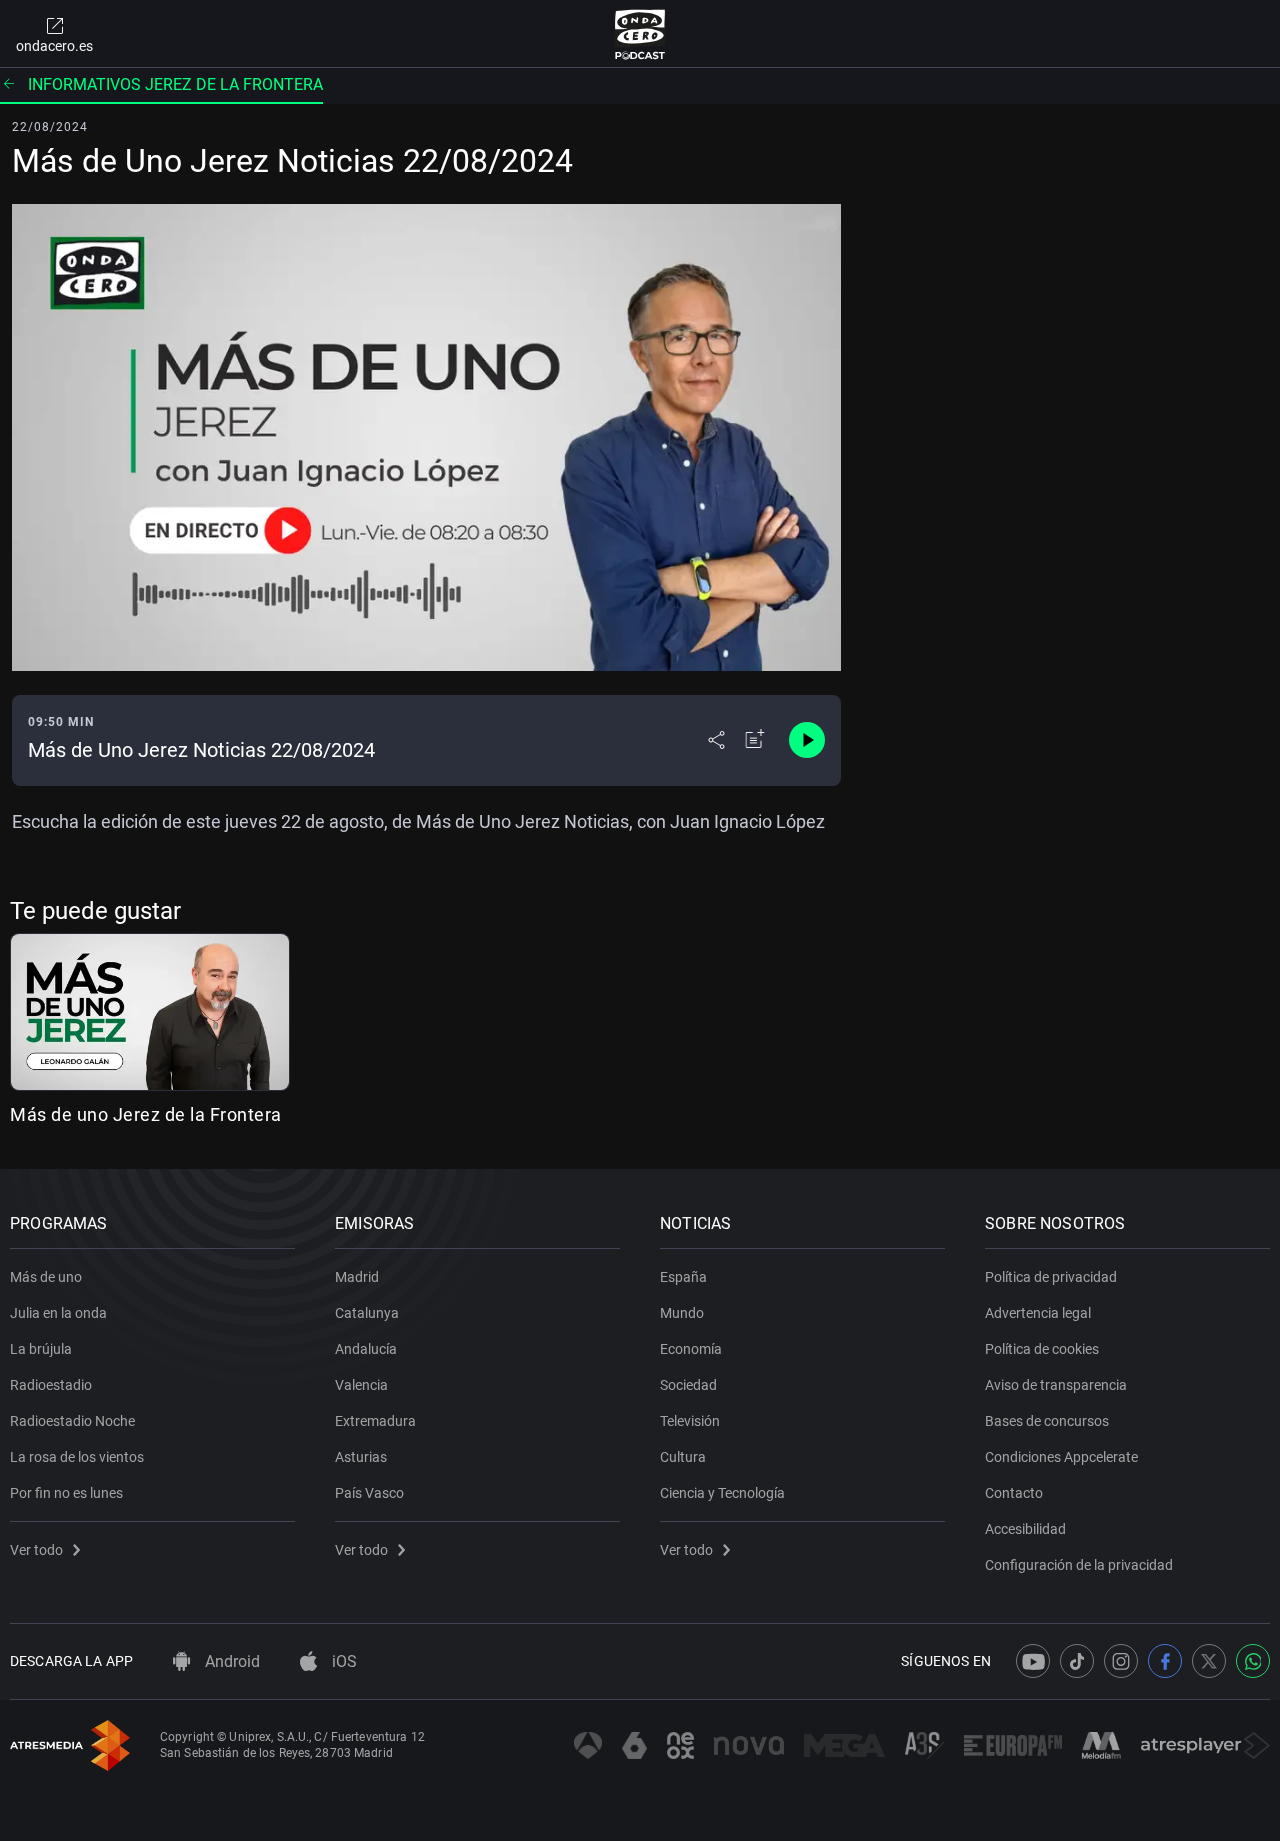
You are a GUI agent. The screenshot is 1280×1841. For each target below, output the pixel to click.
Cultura (683, 1457)
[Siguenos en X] (1209, 1661)
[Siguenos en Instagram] (1121, 1661)
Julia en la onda (58, 1313)
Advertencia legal (1038, 1313)
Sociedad (688, 1385)
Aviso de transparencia (1056, 1385)
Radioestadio (51, 1385)
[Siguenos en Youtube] (1033, 1661)
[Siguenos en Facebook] (1165, 1661)
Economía (691, 1349)
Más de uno (46, 1277)
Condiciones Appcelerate (1061, 1457)
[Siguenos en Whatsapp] (1253, 1661)
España (683, 1277)
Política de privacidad (1051, 1277)
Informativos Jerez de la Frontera (175, 84)
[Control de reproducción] (807, 740)
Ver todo (36, 1550)
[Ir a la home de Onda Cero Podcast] (640, 34)
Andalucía (366, 1349)
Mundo (682, 1313)
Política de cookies (1042, 1349)
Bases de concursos (1047, 1421)
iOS (342, 1661)
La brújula (41, 1349)
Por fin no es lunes (66, 1493)
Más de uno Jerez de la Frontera (146, 1114)
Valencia (361, 1385)
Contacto (1014, 1493)
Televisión (690, 1421)
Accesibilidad (1025, 1529)
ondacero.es (54, 46)
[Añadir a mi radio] (755, 740)
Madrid (357, 1277)
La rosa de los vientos (77, 1457)
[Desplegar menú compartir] (716, 740)
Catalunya (367, 1313)
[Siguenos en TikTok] (1077, 1661)
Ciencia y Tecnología (722, 1493)
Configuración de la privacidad (1079, 1565)
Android (230, 1661)
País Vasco (369, 1493)
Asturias (361, 1457)
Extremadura (375, 1421)
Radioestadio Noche (72, 1421)
